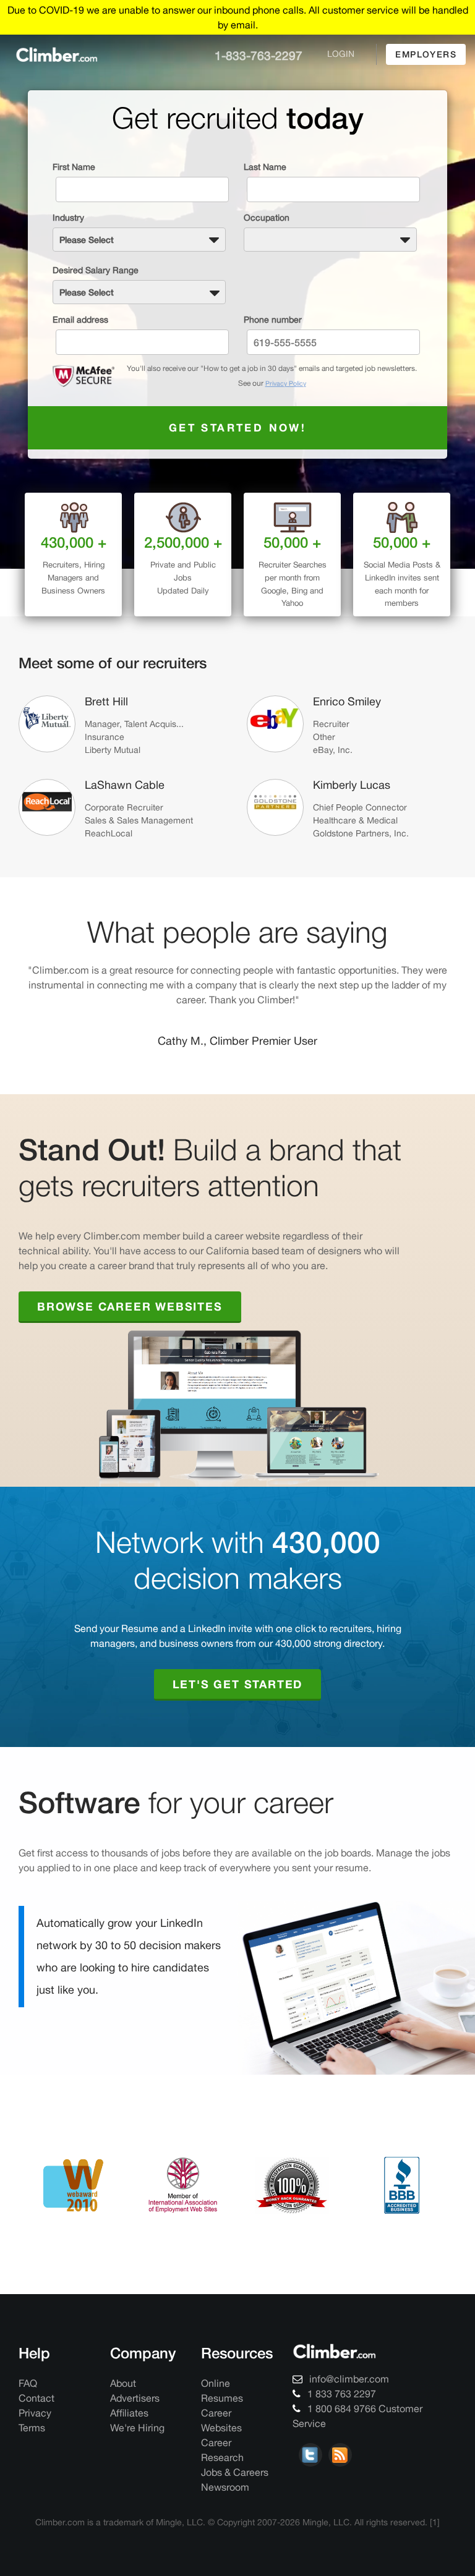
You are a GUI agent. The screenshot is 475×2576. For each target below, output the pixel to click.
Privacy (35, 2432)
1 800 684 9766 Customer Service (357, 2435)
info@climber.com (348, 2398)
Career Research (222, 2469)
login (341, 54)
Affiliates (129, 2432)
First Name (74, 167)
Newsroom (225, 2506)
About (123, 2402)
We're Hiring (137, 2447)
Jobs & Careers (235, 2491)
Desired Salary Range (96, 270)
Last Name (265, 167)
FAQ (28, 2402)
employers (426, 54)
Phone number (273, 320)
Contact (36, 2417)
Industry (68, 218)
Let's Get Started (238, 1703)
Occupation (267, 218)
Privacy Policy (286, 383)
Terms (32, 2447)
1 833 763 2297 (340, 2413)
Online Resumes (222, 2410)
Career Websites (221, 2439)
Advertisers (135, 2417)
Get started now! (238, 427)
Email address (80, 320)
